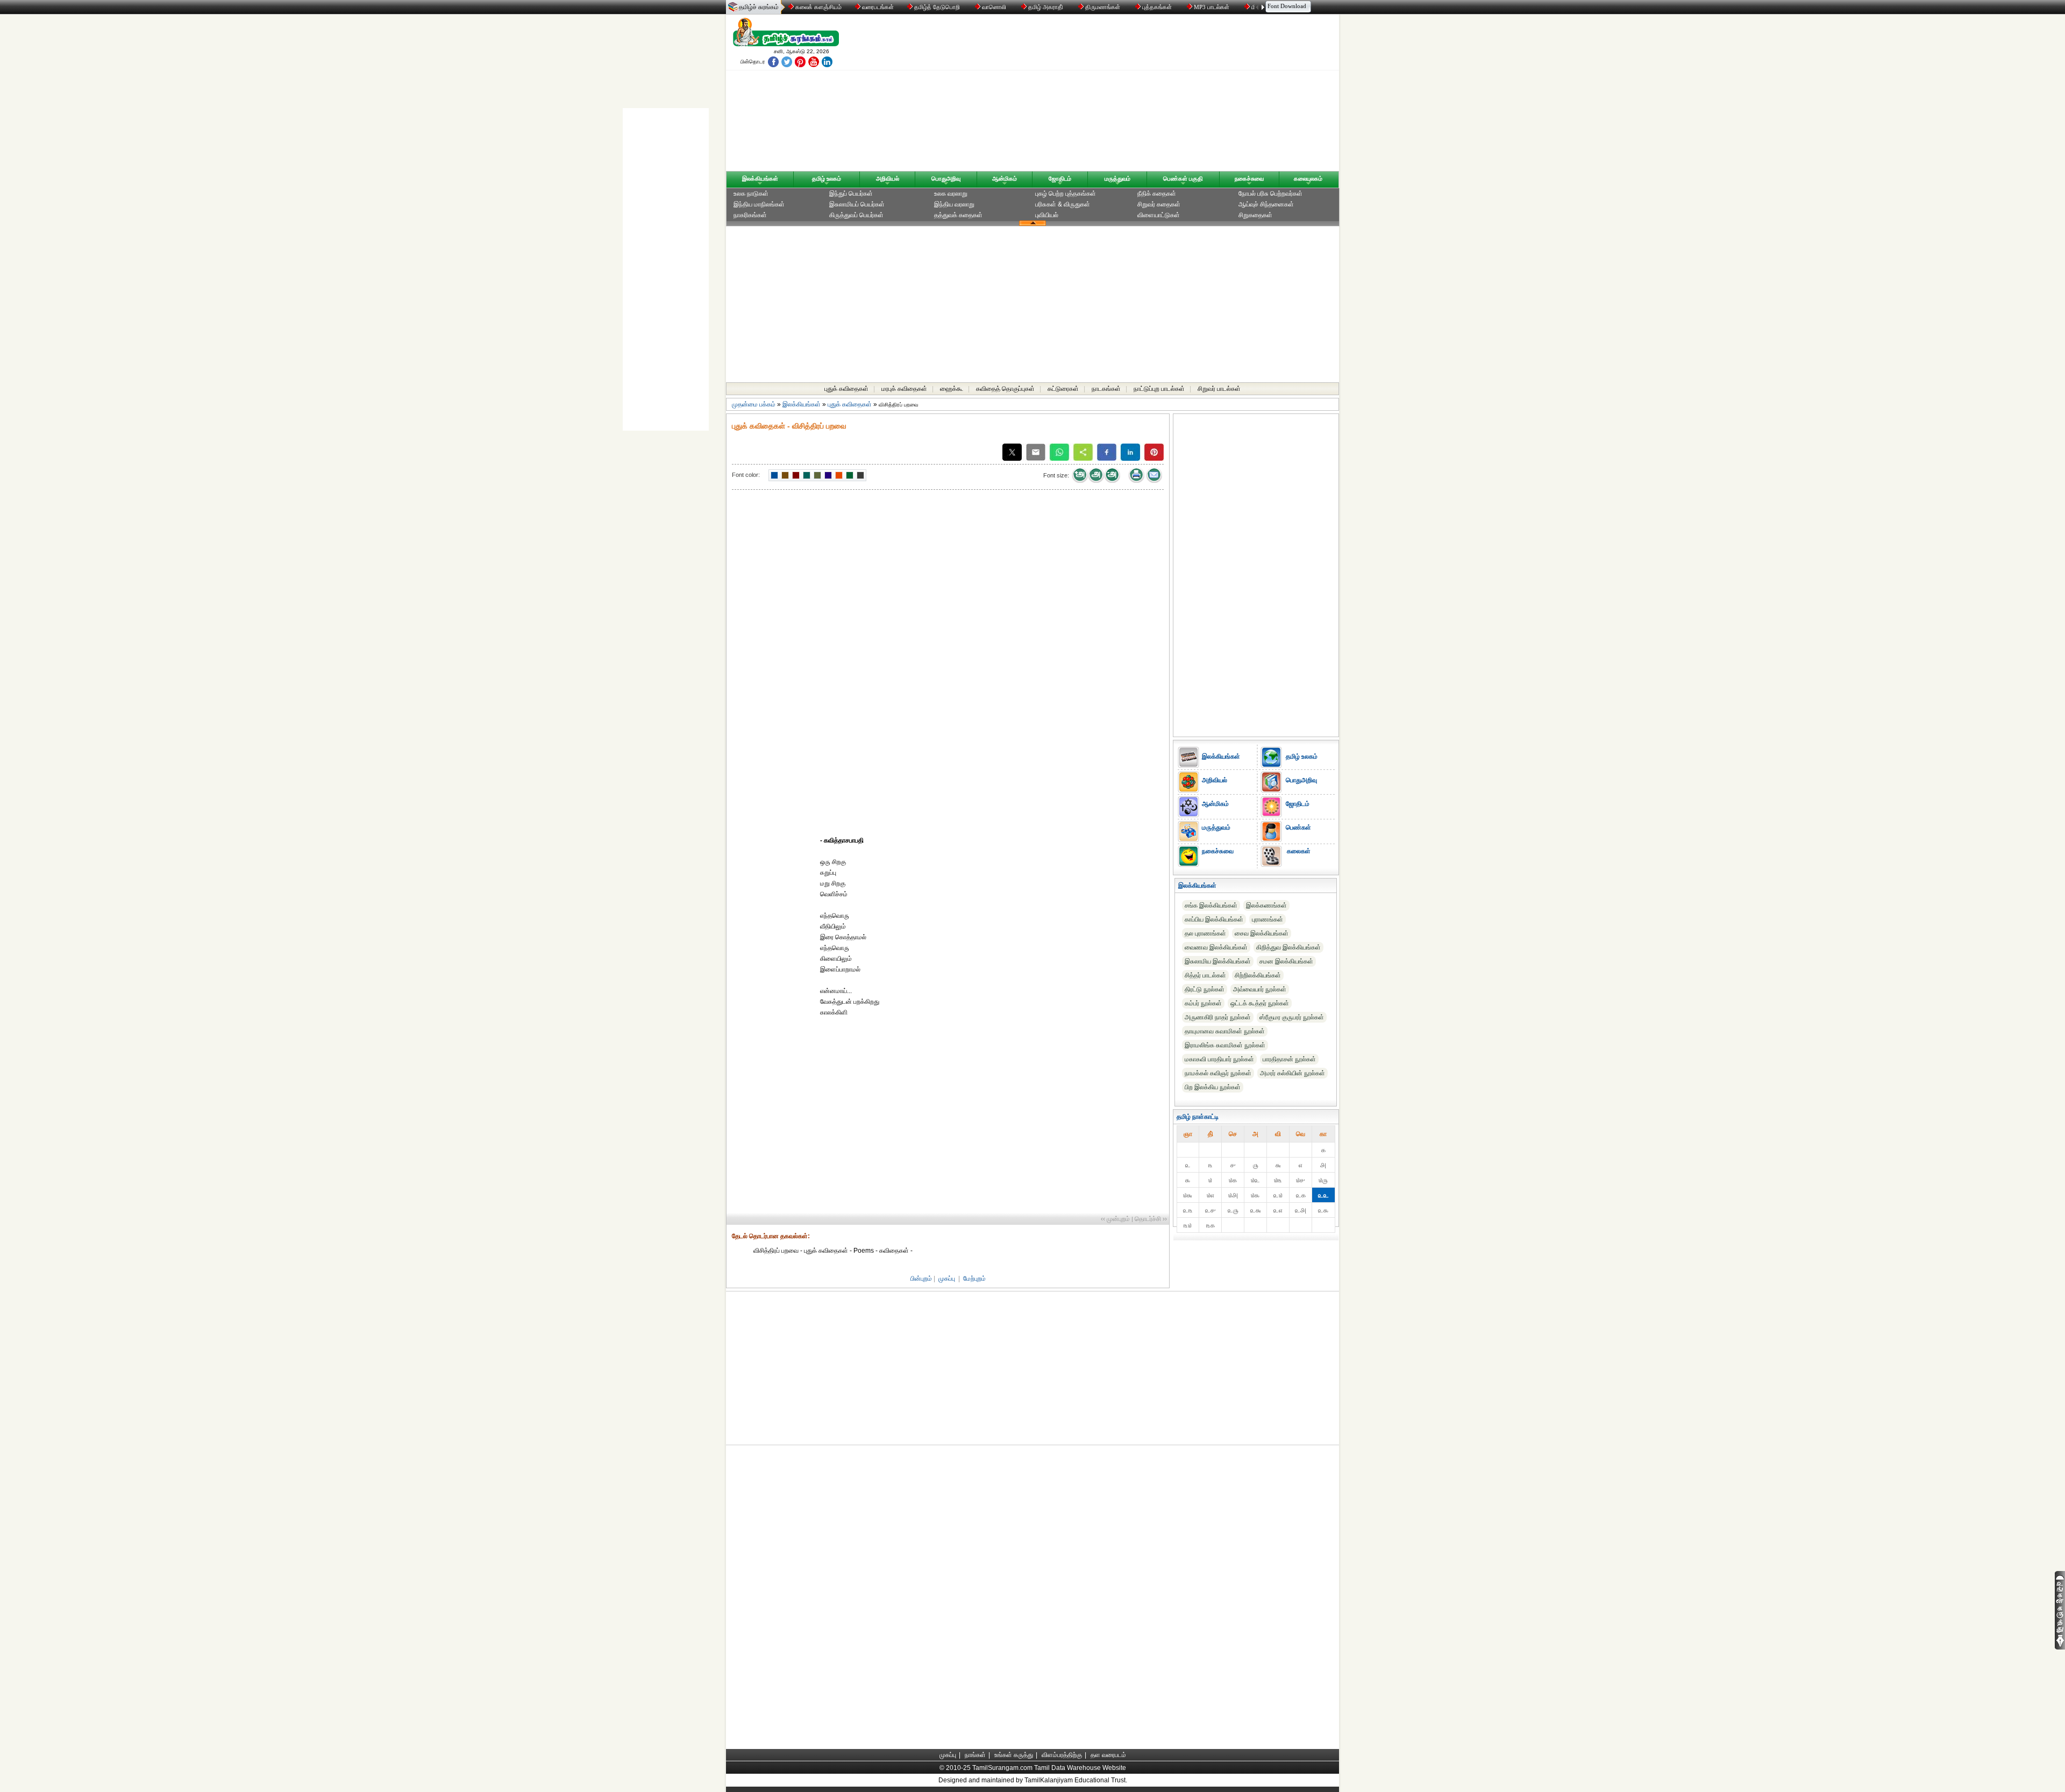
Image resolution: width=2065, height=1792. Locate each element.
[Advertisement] (1135, 95)
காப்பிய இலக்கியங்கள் (1214, 919)
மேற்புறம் (974, 1279)
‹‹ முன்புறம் (1115, 1219)
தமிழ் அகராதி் (1046, 7)
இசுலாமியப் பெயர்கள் (857, 204)
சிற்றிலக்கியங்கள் (1258, 975)
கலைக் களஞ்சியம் (818, 7)
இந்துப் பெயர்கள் (851, 194)
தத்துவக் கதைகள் (958, 215)
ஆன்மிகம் (1005, 179)
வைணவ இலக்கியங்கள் (1216, 947)
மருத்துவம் (1117, 179)
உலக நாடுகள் (751, 194)
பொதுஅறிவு (946, 179)
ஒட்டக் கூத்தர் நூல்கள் (1260, 1003)
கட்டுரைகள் (1063, 389)
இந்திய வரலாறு (954, 204)
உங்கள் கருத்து (1014, 1755)
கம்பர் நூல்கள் (1203, 1003)
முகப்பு (947, 1279)
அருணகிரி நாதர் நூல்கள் (1218, 1017)
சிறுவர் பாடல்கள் (1219, 389)
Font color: (746, 475)
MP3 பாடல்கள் (1212, 7)
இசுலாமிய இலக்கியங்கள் (1218, 961)
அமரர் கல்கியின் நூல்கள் (1293, 1073)
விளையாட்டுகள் (1159, 215)
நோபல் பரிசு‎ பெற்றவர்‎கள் (1270, 194)
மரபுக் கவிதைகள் (904, 389)
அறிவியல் (888, 179)
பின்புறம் (921, 1279)
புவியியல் (1047, 215)
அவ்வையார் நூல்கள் (1260, 989)
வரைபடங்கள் (877, 7)
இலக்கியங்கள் (760, 179)
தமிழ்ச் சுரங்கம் (759, 7)
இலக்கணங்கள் (1266, 905)
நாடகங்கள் (1106, 389)
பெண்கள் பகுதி (1183, 179)
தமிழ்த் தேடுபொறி (937, 7)
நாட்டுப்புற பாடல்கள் (1159, 389)
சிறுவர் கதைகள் (1159, 204)
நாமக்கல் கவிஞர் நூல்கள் (1218, 1073)
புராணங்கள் (1268, 919)
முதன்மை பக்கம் (754, 404)
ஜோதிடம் (1060, 179)
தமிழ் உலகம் (827, 179)
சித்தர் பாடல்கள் (1205, 975)
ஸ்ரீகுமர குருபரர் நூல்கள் (1292, 1017)
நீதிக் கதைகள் (1157, 194)
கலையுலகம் (1308, 179)
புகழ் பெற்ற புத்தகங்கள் (1066, 194)
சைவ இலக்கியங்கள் (1262, 933)
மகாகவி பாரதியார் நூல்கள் (1219, 1059)
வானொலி (994, 7)
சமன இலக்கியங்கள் (1286, 961)
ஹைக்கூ (952, 389)
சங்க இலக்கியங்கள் (1211, 905)
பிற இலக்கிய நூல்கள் (1213, 1087)
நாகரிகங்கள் (750, 215)
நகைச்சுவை (1249, 179)
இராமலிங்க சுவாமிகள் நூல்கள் (1225, 1045)
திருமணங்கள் (1103, 7)
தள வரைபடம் (1108, 1755)
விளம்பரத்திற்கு (1062, 1755)
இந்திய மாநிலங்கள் (759, 204)
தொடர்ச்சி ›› (1151, 1219)
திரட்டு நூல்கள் (1205, 989)
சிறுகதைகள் (1255, 215)
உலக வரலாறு (951, 194)
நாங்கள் (975, 1755)
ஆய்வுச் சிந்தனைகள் (1266, 204)
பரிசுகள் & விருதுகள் (1063, 204)
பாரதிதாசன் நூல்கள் (1289, 1059)
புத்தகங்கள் (1157, 7)
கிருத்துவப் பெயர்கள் (856, 215)
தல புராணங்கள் (1205, 933)
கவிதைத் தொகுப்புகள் (1005, 389)
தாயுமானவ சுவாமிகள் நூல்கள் (1225, 1031)
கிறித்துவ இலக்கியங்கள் (1288, 947)
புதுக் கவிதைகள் (846, 389)
